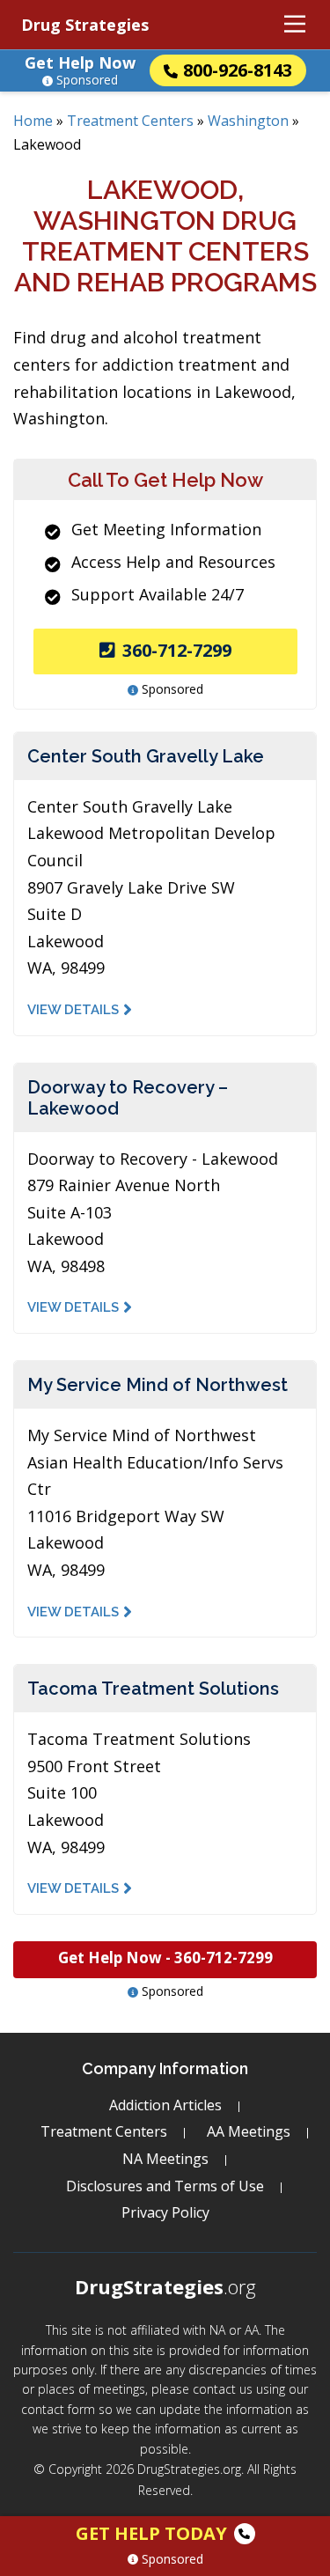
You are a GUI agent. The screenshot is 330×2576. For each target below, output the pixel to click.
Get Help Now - (165, 1958)
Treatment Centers (130, 121)
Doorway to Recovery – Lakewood (128, 1098)
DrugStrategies (165, 2286)
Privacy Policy (165, 2212)
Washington (248, 121)
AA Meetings (249, 2131)
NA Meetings (165, 2159)
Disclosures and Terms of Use (165, 2186)
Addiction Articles (165, 2105)
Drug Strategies (85, 25)
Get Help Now (80, 63)
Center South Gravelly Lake (146, 756)
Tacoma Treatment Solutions (153, 1689)
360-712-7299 (177, 650)
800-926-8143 (238, 70)
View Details (73, 1010)
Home (33, 121)
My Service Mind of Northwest (158, 1385)
